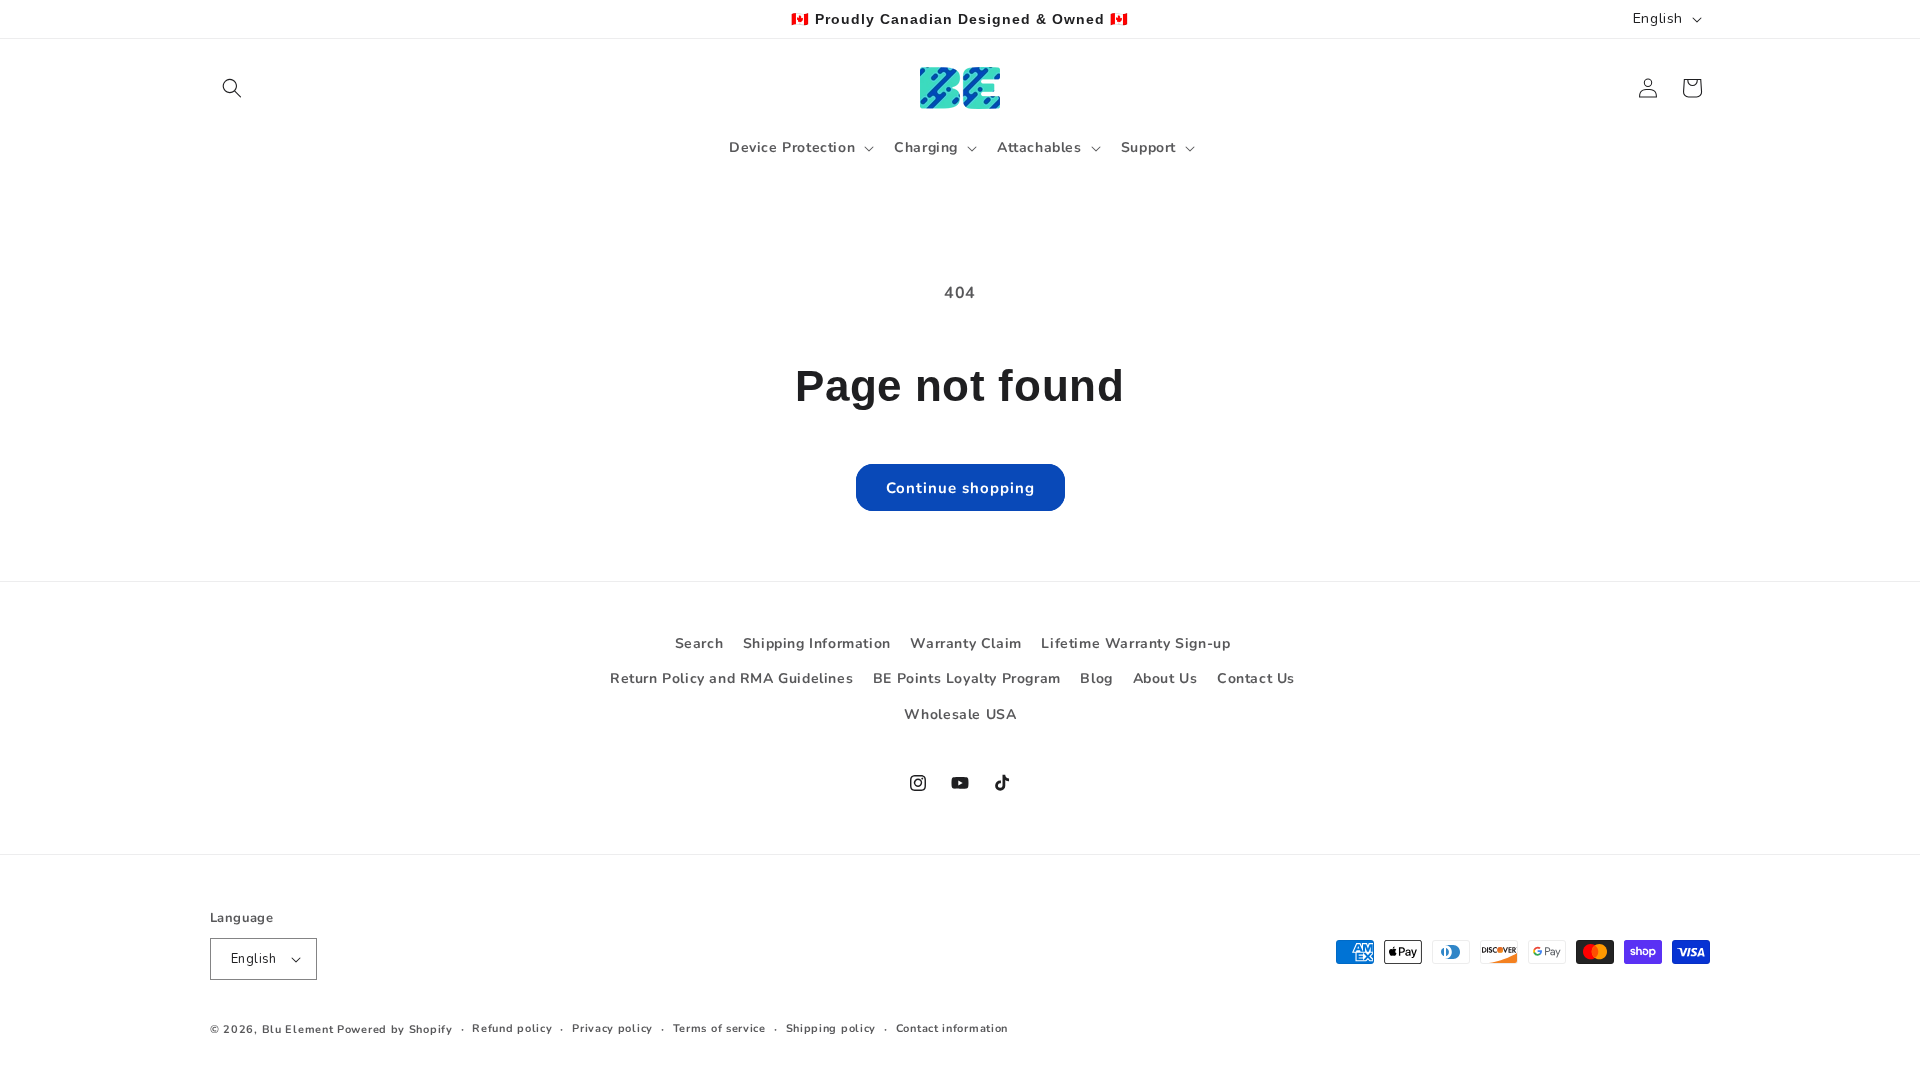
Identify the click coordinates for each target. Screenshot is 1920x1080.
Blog (1096, 678)
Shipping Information (817, 643)
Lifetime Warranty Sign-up (1135, 643)
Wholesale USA (960, 714)
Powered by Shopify (395, 1029)
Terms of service (719, 1028)
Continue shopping (960, 488)
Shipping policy (831, 1028)
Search (699, 643)
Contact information (952, 1028)
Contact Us (1256, 678)
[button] (232, 88)
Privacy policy (612, 1028)
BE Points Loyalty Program (967, 678)
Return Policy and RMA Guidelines (731, 678)
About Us (1165, 678)
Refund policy (512, 1028)
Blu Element (298, 1029)
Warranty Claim (965, 643)
